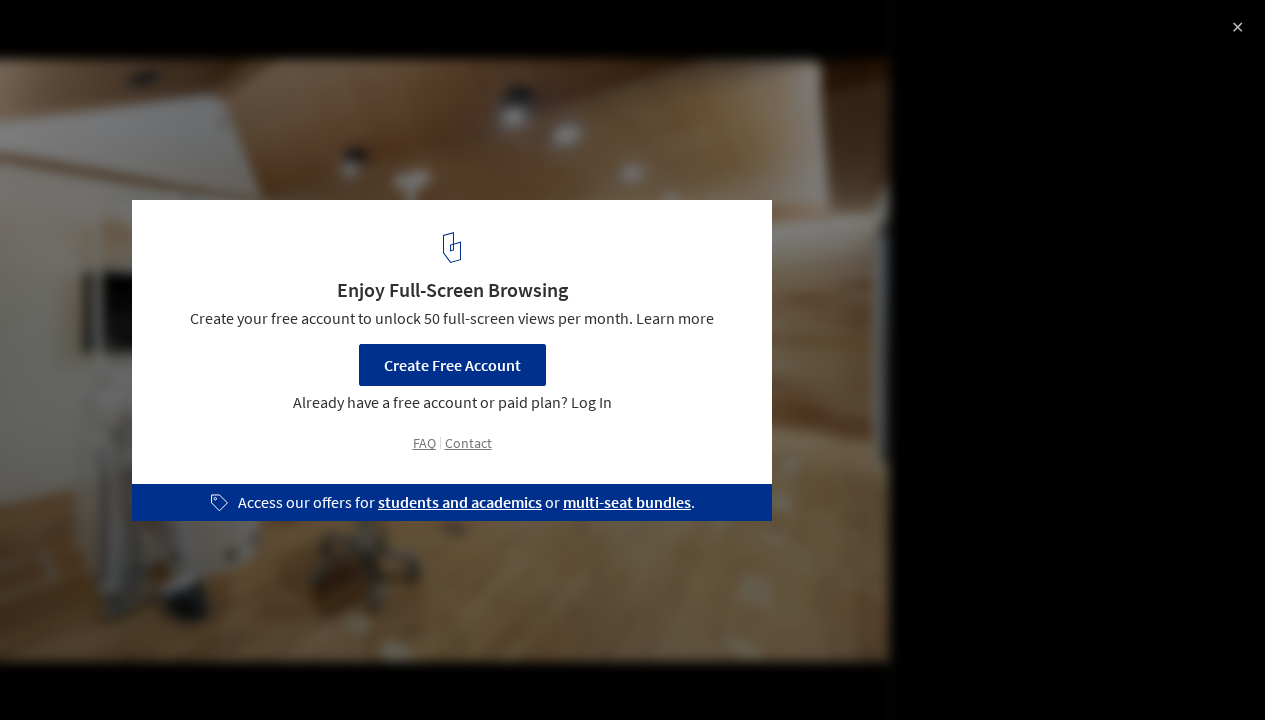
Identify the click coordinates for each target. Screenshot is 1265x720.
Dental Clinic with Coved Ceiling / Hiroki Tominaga (273, 36)
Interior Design (79, 669)
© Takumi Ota (65, 70)
